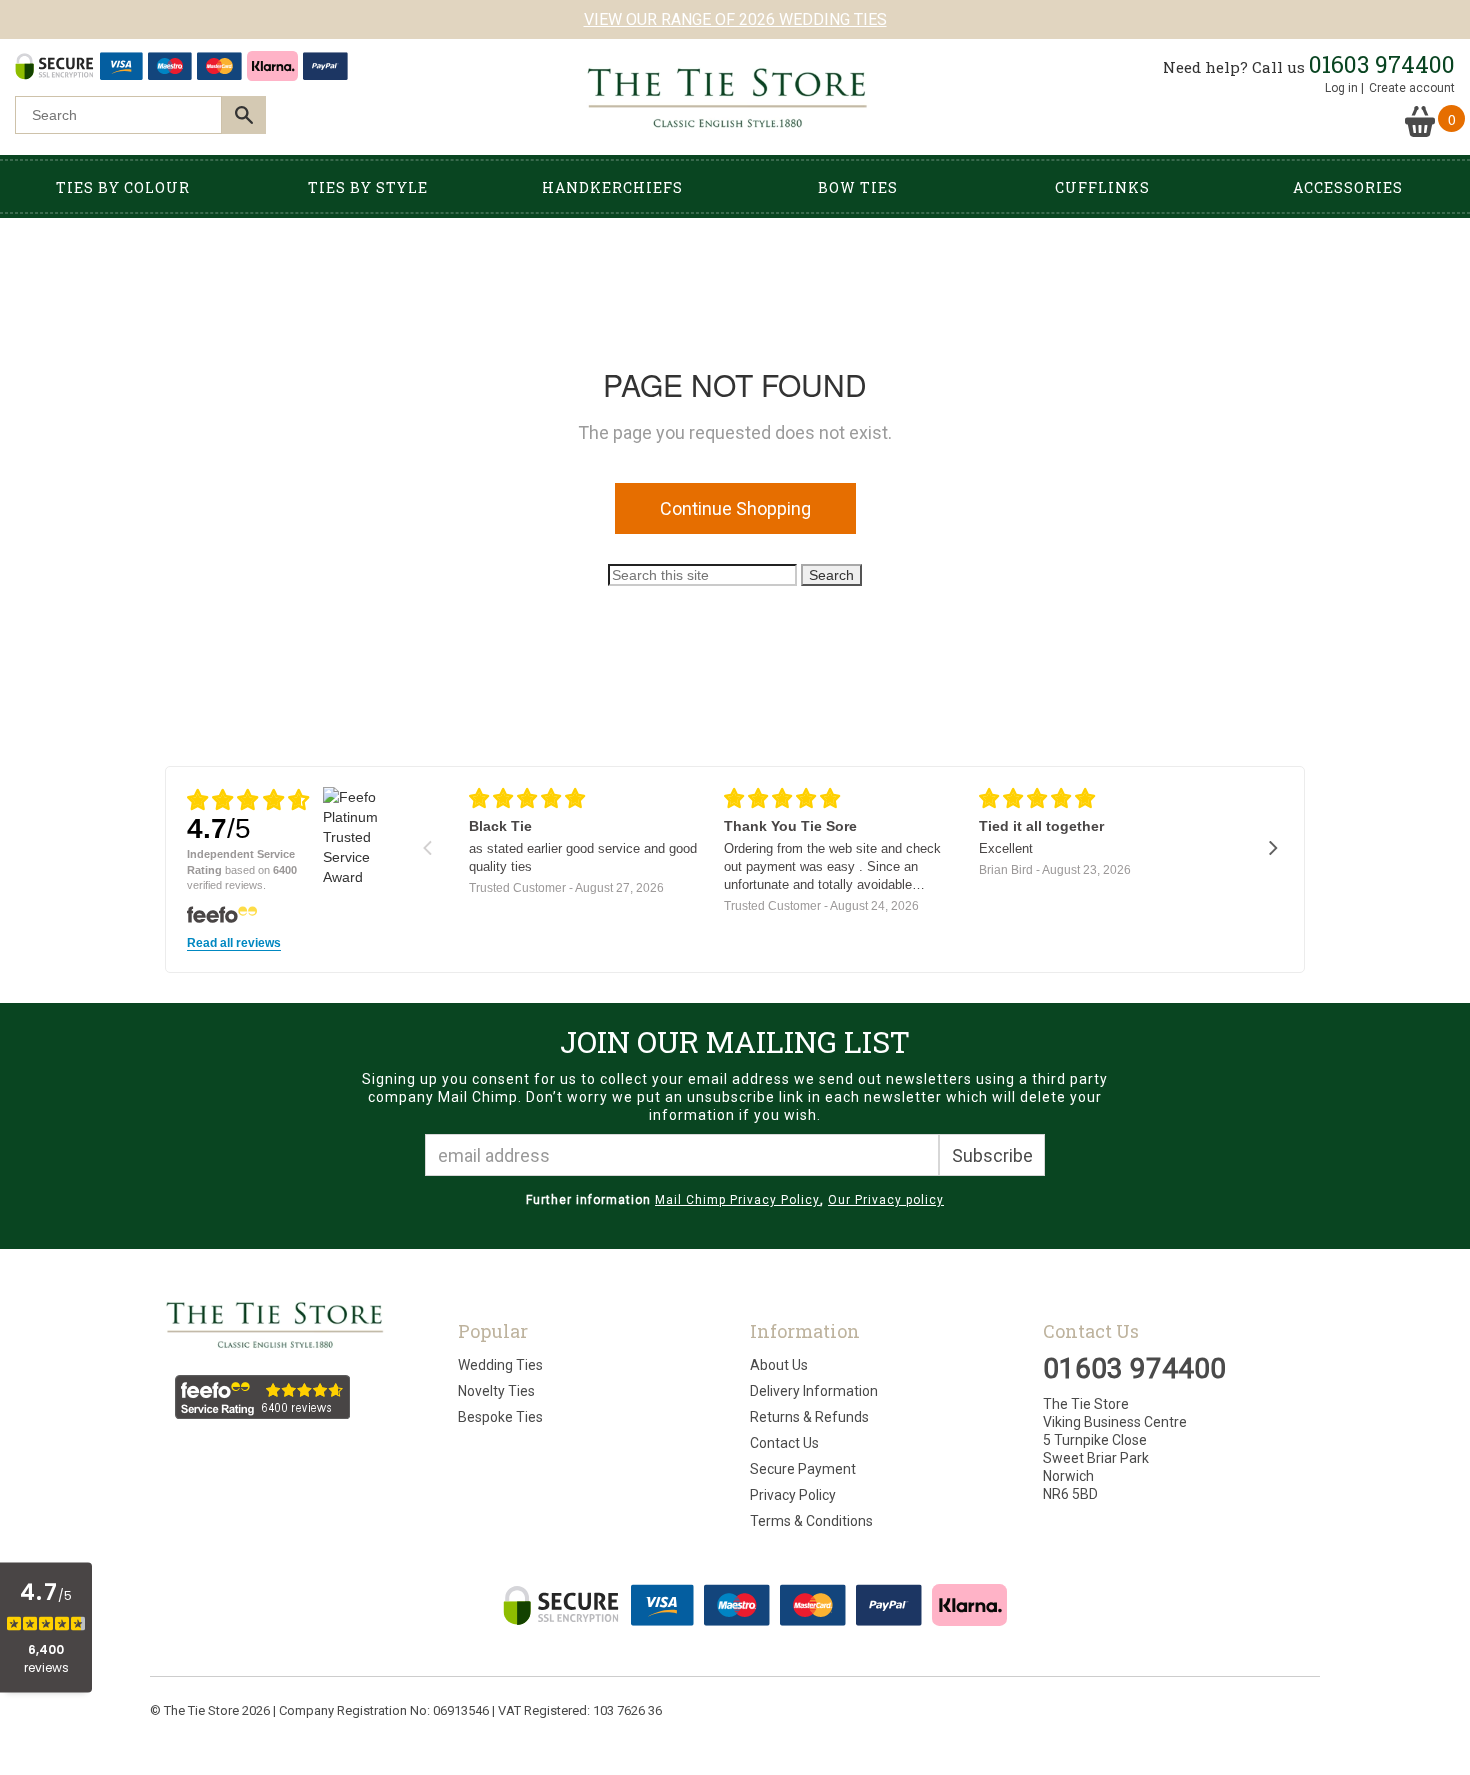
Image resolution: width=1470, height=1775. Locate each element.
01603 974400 (1382, 64)
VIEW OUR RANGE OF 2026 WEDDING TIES (735, 19)
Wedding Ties (500, 1365)
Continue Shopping (735, 508)
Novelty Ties (496, 1391)
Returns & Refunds (809, 1417)
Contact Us (784, 1443)
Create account (1412, 88)
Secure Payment (803, 1469)
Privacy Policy (793, 1495)
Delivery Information (814, 1391)
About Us (779, 1365)
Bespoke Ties (500, 1417)
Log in (1341, 88)
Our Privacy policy (886, 1200)
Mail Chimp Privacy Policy (737, 1200)
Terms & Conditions (811, 1521)
